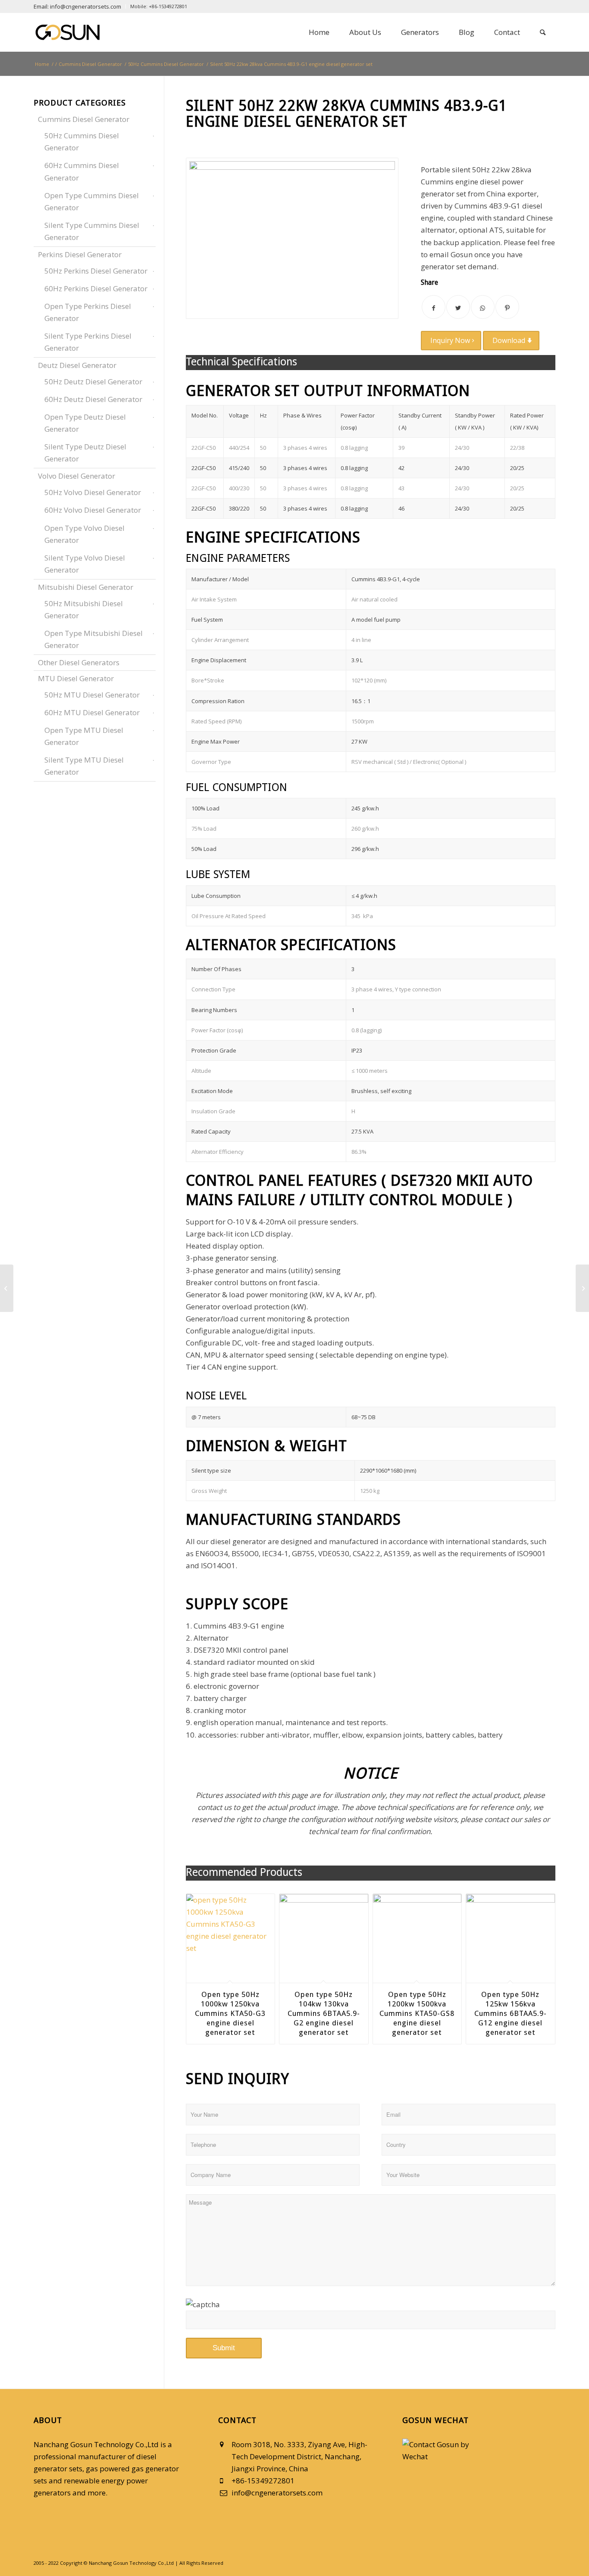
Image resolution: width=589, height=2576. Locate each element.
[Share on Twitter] (458, 307)
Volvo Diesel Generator (77, 476)
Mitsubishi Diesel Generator (86, 587)
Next (542, 1952)
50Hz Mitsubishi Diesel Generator (84, 609)
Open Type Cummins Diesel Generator (92, 201)
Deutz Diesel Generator (77, 365)
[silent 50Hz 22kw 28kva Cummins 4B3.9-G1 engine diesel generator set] (292, 238)
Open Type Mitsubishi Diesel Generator (94, 639)
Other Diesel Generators (79, 662)
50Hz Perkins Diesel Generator (96, 271)
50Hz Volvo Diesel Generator (93, 492)
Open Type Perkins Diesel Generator (88, 312)
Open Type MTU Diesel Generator (84, 736)
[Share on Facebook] (434, 307)
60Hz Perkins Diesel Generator (96, 288)
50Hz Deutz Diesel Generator (93, 382)
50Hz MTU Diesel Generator (92, 695)
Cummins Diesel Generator (84, 119)
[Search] (543, 32)
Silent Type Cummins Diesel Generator (92, 231)
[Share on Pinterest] (507, 307)
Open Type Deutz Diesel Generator (85, 423)
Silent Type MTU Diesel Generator (84, 766)
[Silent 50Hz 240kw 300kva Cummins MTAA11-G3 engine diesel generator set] (582, 1288)
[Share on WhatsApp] (483, 307)
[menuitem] (80, 6)
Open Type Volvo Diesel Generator (85, 534)
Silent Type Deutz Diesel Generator (85, 453)
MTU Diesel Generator (76, 678)
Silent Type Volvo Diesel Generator (85, 564)
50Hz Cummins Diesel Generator (82, 142)
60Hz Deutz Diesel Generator (93, 399)
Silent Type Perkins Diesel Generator (88, 342)
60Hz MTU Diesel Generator (92, 712)
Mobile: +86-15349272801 (159, 6)
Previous (199, 1952)
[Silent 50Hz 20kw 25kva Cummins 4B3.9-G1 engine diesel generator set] (7, 1288)
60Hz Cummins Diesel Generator (82, 171)
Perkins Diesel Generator (80, 254)
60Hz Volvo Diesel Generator (93, 510)
